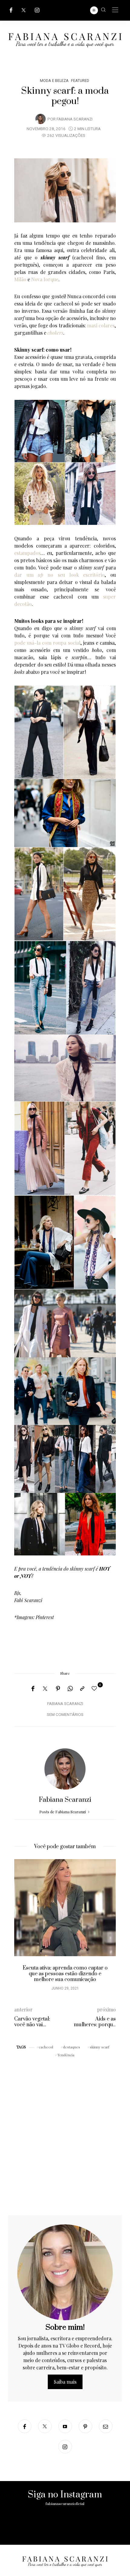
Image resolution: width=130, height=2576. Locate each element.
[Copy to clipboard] (82, 1689)
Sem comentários (65, 1715)
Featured (80, 81)
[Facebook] (11, 10)
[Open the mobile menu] (115, 10)
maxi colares (101, 325)
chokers (55, 333)
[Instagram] (37, 10)
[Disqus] (65, 2138)
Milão (20, 279)
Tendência (66, 2055)
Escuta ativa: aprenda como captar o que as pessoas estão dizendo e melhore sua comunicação (65, 1974)
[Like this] (95, 1688)
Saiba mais (65, 2382)
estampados (27, 553)
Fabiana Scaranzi (75, 119)
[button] (23, 1928)
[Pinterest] (58, 1689)
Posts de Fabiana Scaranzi (63, 1812)
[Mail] (106, 2426)
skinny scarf (100, 2047)
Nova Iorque (45, 279)
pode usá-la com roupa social (47, 643)
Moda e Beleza (54, 81)
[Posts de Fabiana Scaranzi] (41, 119)
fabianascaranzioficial (65, 2504)
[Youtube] (65, 2426)
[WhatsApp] (70, 1689)
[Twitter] (24, 10)
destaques (71, 2047)
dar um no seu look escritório (59, 575)
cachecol (46, 2047)
